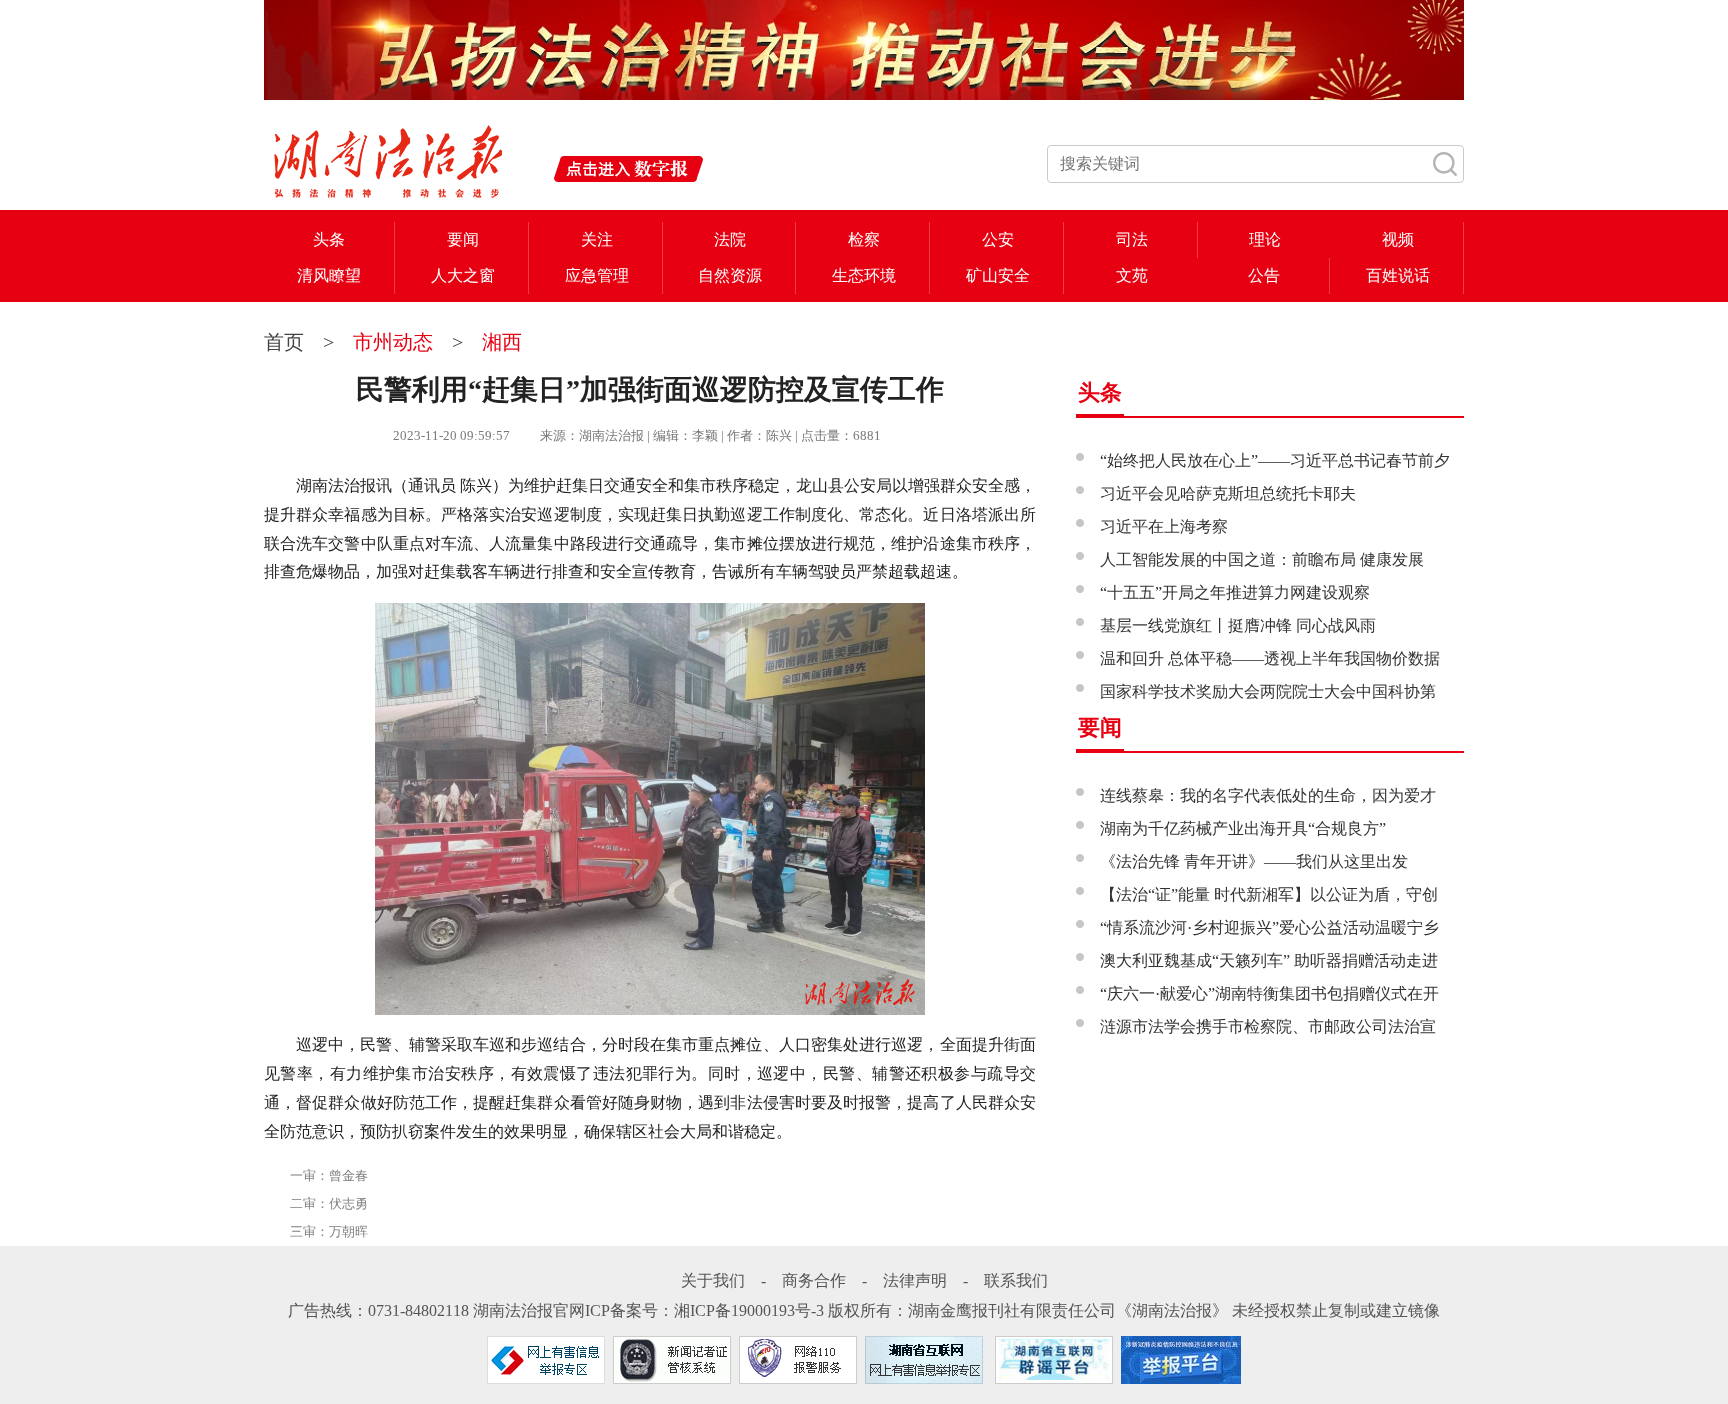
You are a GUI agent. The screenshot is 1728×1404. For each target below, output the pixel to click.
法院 (730, 239)
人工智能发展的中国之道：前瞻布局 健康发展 (1262, 559)
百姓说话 (1398, 275)
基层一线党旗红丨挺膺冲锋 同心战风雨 (1238, 625)
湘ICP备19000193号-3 (749, 1310)
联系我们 (1016, 1280)
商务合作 (814, 1280)
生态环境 (864, 275)
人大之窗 (463, 275)
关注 (597, 239)
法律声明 (915, 1280)
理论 (1265, 239)
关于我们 (713, 1280)
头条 (329, 239)
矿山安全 (998, 275)
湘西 (502, 342)
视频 (1398, 239)
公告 (1264, 275)
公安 (998, 239)
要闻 (463, 239)
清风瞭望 (329, 275)
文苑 (1132, 275)
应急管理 (597, 275)
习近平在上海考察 (1164, 526)
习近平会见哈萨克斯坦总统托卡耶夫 (1228, 493)
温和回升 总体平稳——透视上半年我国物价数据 (1270, 658)
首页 (286, 342)
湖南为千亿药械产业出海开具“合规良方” (1243, 828)
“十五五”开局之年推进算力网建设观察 (1235, 592)
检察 (864, 239)
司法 (1132, 239)
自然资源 (730, 275)
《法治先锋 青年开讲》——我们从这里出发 (1254, 861)
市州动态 (393, 342)
